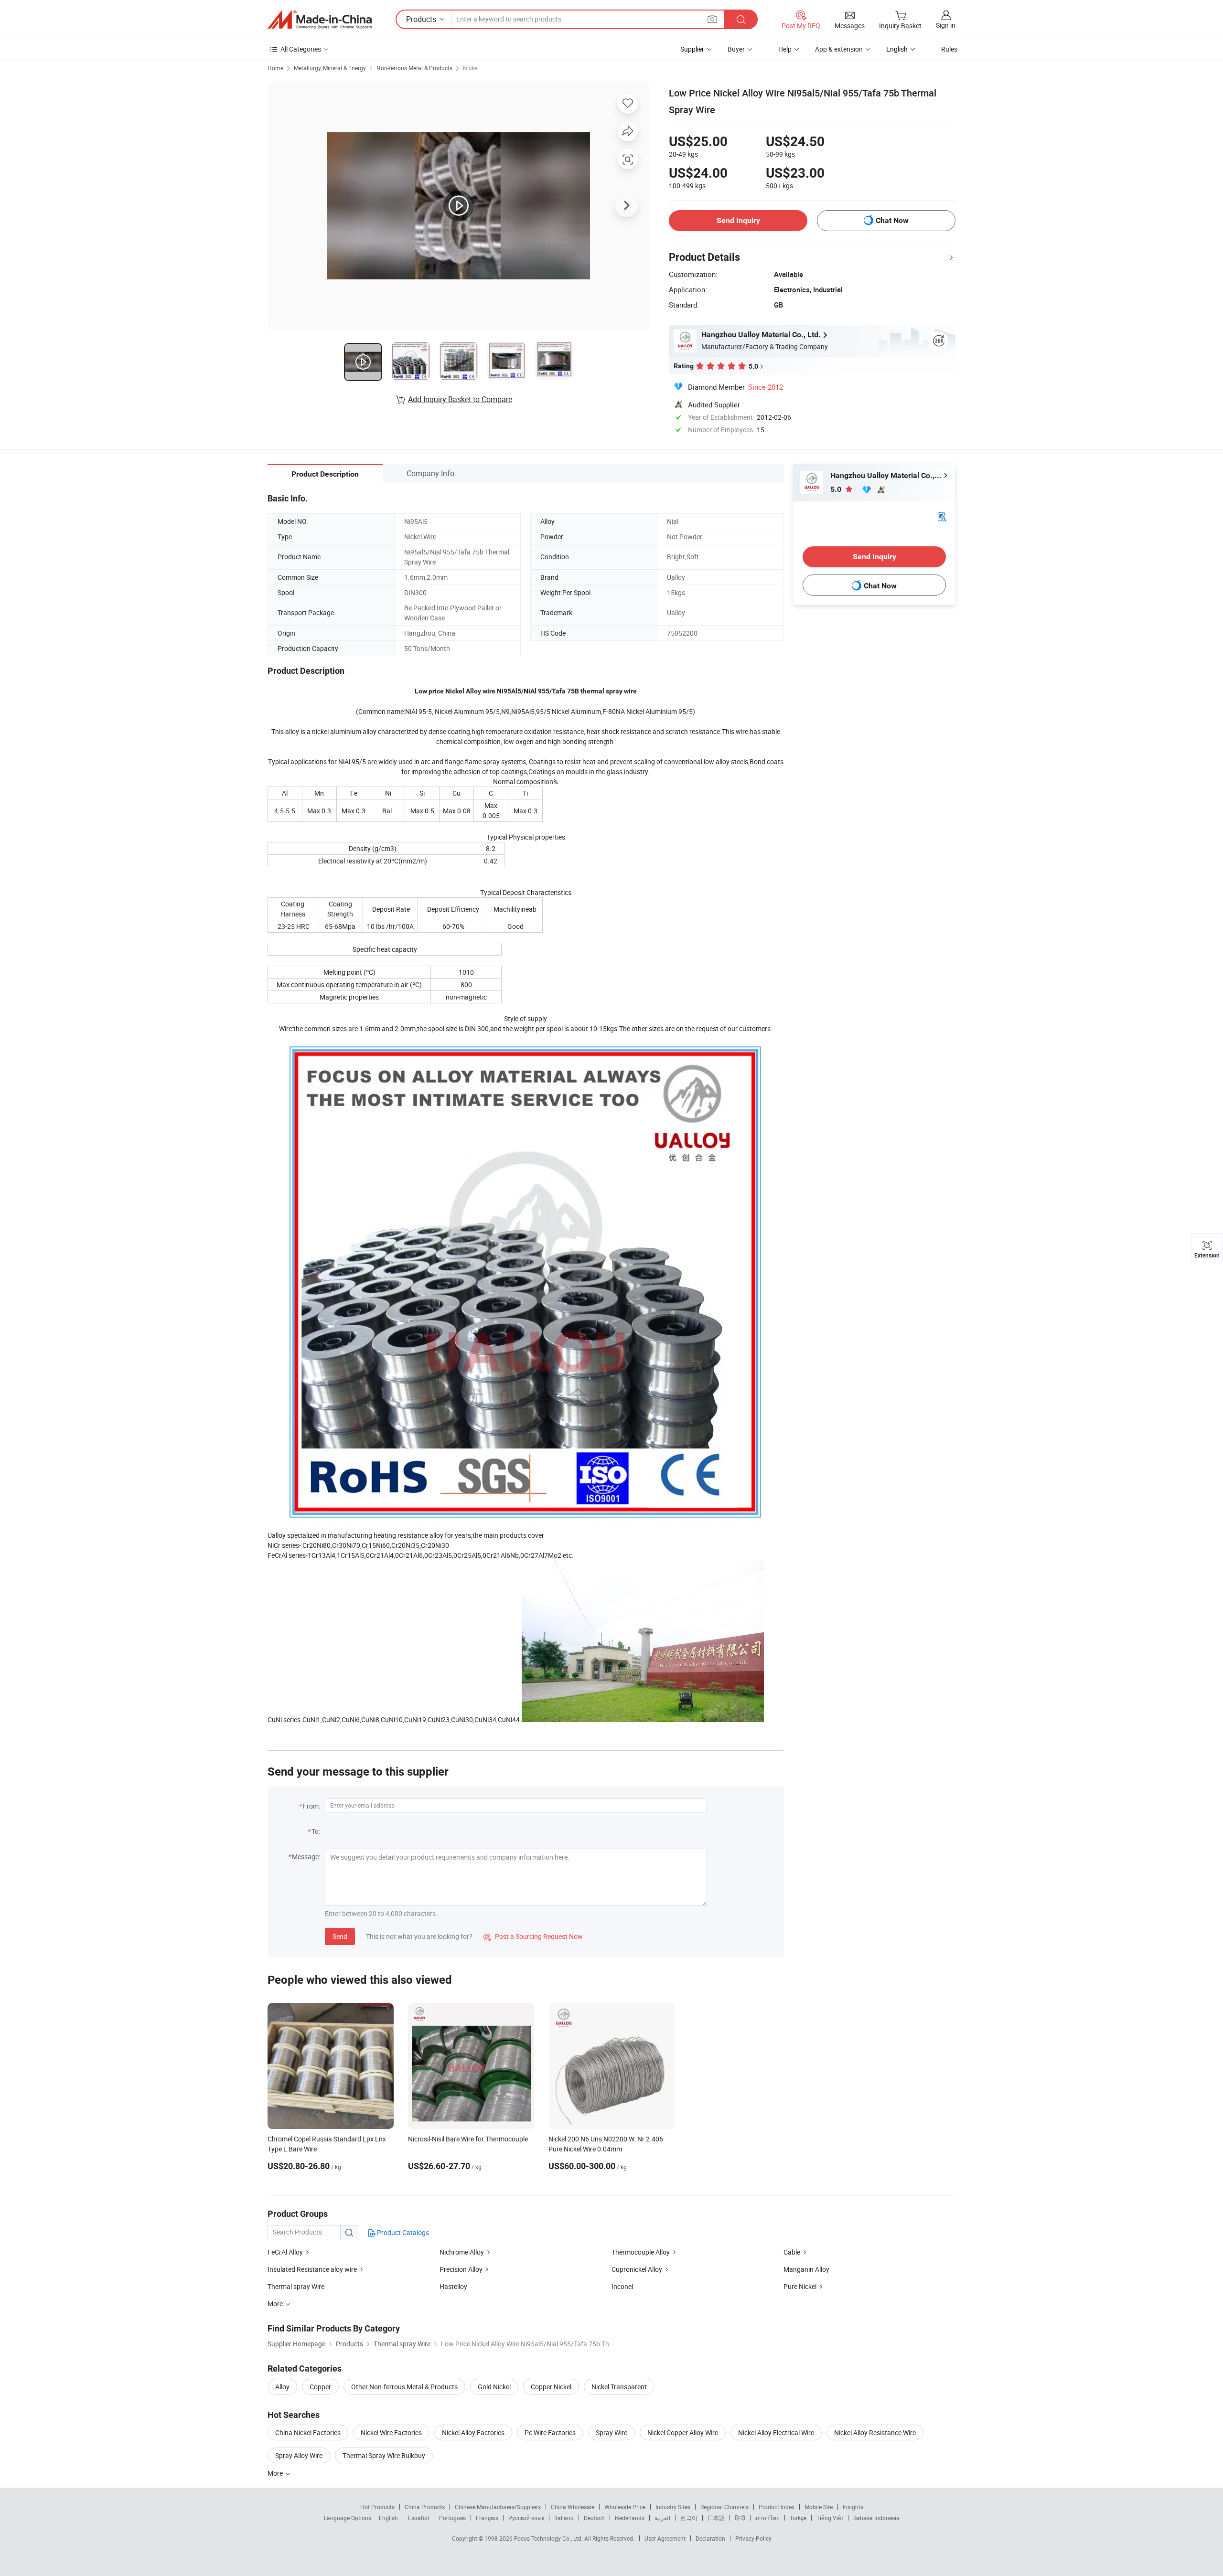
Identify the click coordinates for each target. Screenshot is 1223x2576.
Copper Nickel (551, 2387)
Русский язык (526, 2518)
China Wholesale (573, 2507)
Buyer (736, 49)
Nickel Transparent (619, 2387)
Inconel (622, 2286)
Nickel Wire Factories (391, 2432)
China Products (425, 2507)
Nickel (471, 68)
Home (275, 68)
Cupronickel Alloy (637, 2269)
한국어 (689, 2518)
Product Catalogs (402, 2232)
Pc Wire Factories (550, 2432)
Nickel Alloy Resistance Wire (875, 2432)
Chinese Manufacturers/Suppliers (498, 2507)
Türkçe (798, 2518)
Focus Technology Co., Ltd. (549, 2538)
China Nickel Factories (308, 2432)
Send (340, 1936)
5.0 (837, 489)
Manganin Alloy (806, 2269)
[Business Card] (942, 516)
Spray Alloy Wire (299, 2455)
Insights (853, 2507)
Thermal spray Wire (296, 2286)
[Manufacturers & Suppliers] (320, 20)
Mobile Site (819, 2507)
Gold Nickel (494, 2387)
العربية (662, 2518)
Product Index (777, 2507)
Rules (949, 49)
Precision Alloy (461, 2269)
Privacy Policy (753, 2538)
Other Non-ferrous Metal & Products (404, 2387)
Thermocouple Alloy (641, 2252)
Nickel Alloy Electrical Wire (776, 2432)
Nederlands (630, 2518)
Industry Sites (673, 2507)
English (388, 2518)
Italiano (564, 2518)
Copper (320, 2387)
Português (452, 2518)
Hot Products (377, 2507)
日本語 (716, 2518)
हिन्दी (740, 2518)
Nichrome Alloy (462, 2252)
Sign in (946, 25)
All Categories (301, 49)
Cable (792, 2252)
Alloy (282, 2387)
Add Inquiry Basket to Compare (460, 399)
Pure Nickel (800, 2286)
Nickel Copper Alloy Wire (683, 2432)
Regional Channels (724, 2507)
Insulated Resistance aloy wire (313, 2269)
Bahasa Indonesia (876, 2518)
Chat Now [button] (892, 220)
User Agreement (665, 2538)
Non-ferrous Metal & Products (414, 68)
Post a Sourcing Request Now (533, 1936)
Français (487, 2518)
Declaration (710, 2538)
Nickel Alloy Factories (473, 2432)
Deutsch (594, 2518)
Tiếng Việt (830, 2518)
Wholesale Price (625, 2507)
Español (418, 2518)
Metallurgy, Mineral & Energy (330, 68)
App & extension (839, 49)
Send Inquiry (738, 220)
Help (785, 49)
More (276, 2473)
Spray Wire (611, 2432)
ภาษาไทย (767, 2518)
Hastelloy (453, 2286)
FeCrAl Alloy (285, 2252)
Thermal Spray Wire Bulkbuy (384, 2455)
